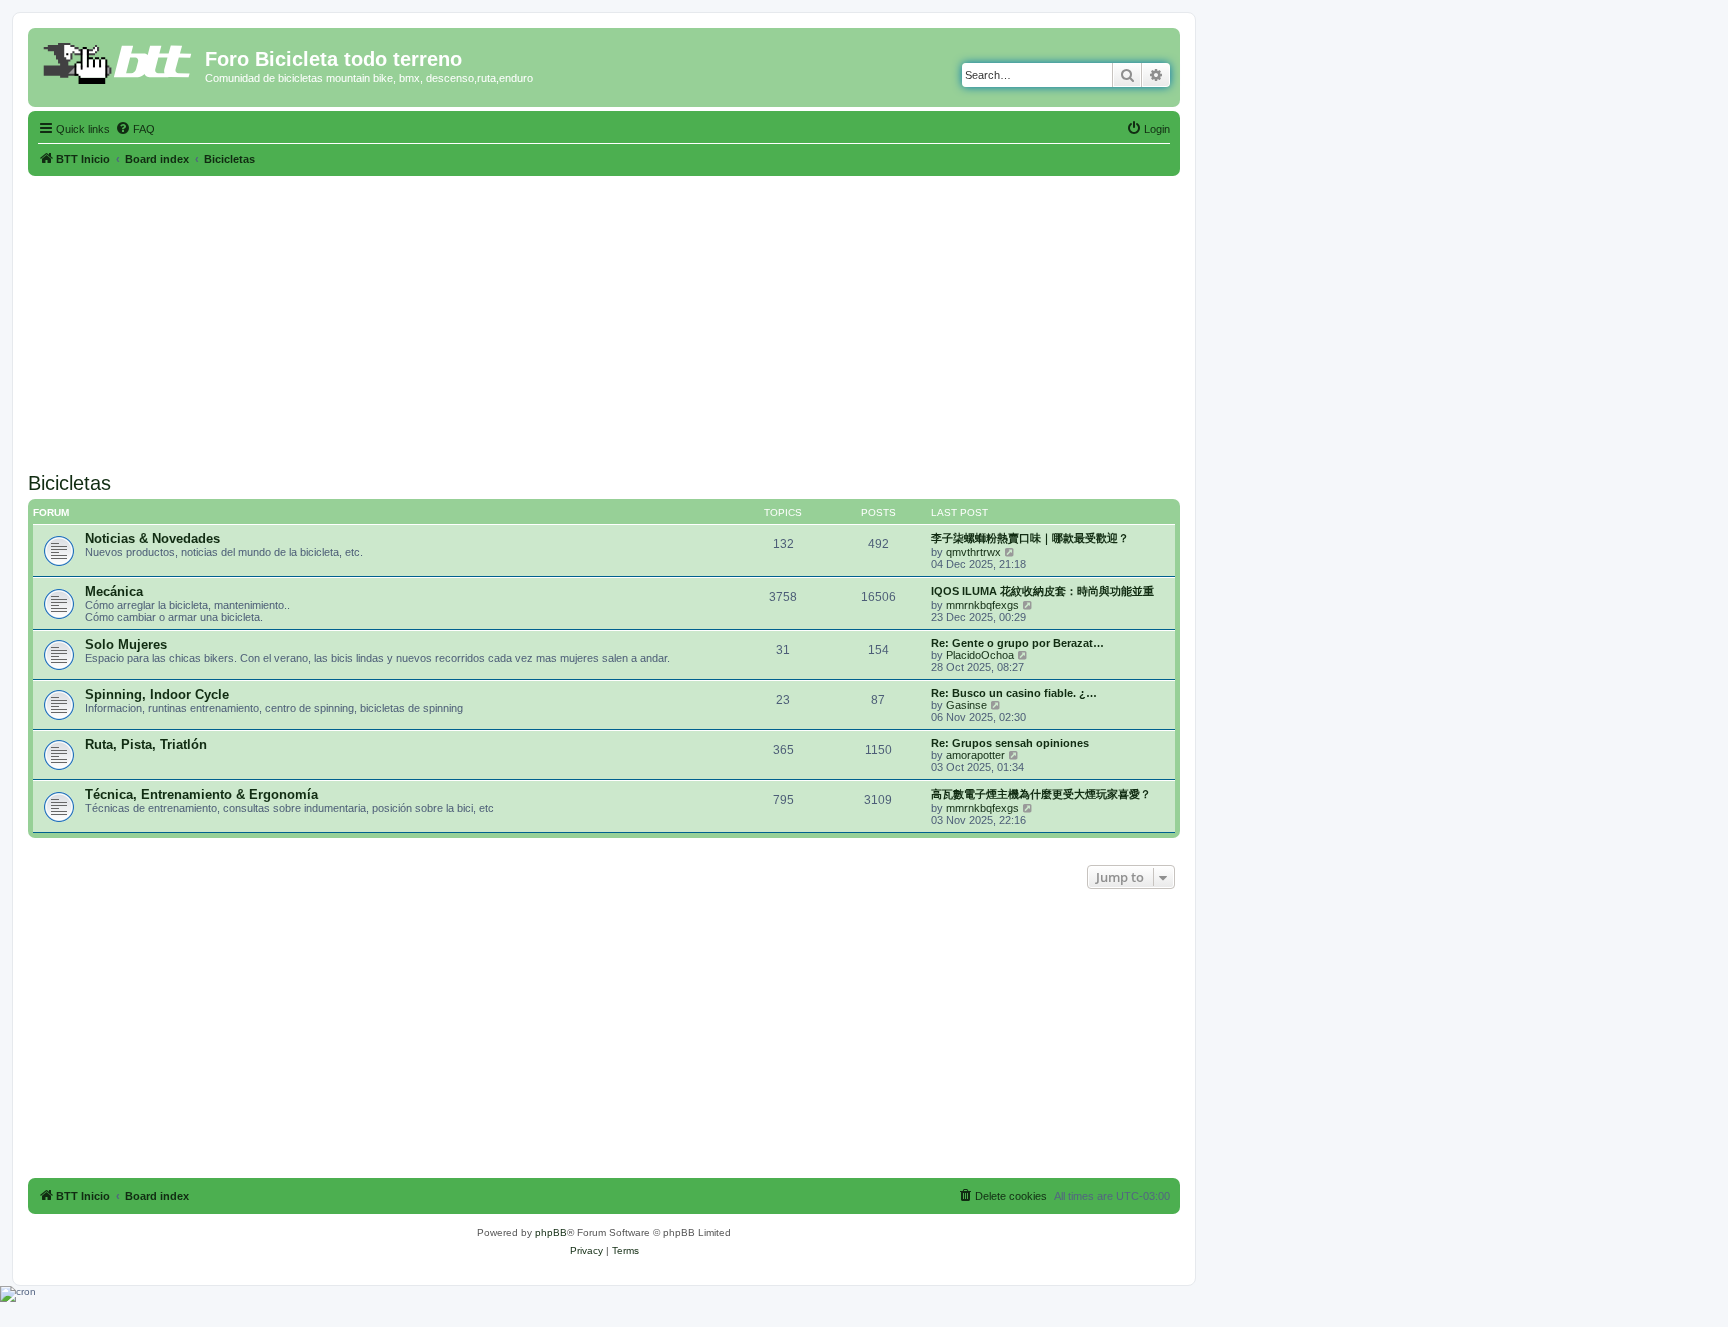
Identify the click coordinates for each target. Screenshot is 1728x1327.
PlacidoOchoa (980, 655)
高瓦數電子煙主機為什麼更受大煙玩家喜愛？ (1041, 794)
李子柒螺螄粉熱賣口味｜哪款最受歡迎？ (1030, 538)
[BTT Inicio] (119, 65)
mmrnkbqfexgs (982, 605)
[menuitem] (135, 129)
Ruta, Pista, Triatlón (146, 744)
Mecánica (114, 591)
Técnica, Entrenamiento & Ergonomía (201, 794)
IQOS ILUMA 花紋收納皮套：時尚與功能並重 (1042, 591)
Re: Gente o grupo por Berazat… (1017, 643)
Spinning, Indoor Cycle (157, 694)
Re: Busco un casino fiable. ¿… (1014, 693)
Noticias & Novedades (152, 538)
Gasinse (966, 705)
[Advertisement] (604, 316)
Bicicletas (69, 483)
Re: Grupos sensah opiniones (1010, 743)
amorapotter (975, 755)
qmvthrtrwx (973, 552)
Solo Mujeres (126, 644)
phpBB (551, 1232)
